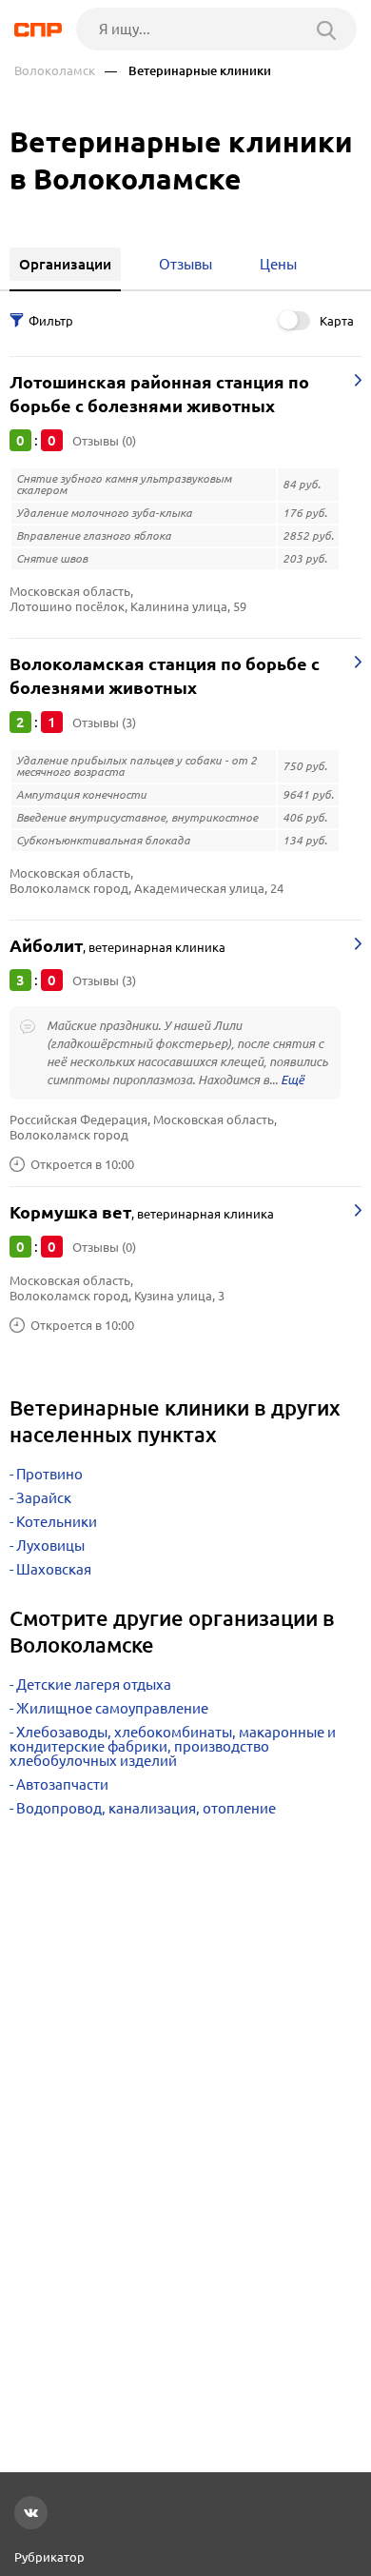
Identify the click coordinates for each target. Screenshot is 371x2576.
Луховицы (50, 1546)
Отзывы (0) (104, 441)
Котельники (57, 1522)
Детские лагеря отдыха (94, 1684)
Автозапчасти (62, 1784)
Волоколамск (55, 71)
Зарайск (44, 1498)
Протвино (49, 1474)
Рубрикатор (49, 2557)
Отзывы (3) (104, 723)
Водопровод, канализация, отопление (146, 1808)
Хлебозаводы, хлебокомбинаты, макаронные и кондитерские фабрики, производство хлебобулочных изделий (173, 1746)
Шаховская (54, 1569)
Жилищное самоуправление (112, 1708)
